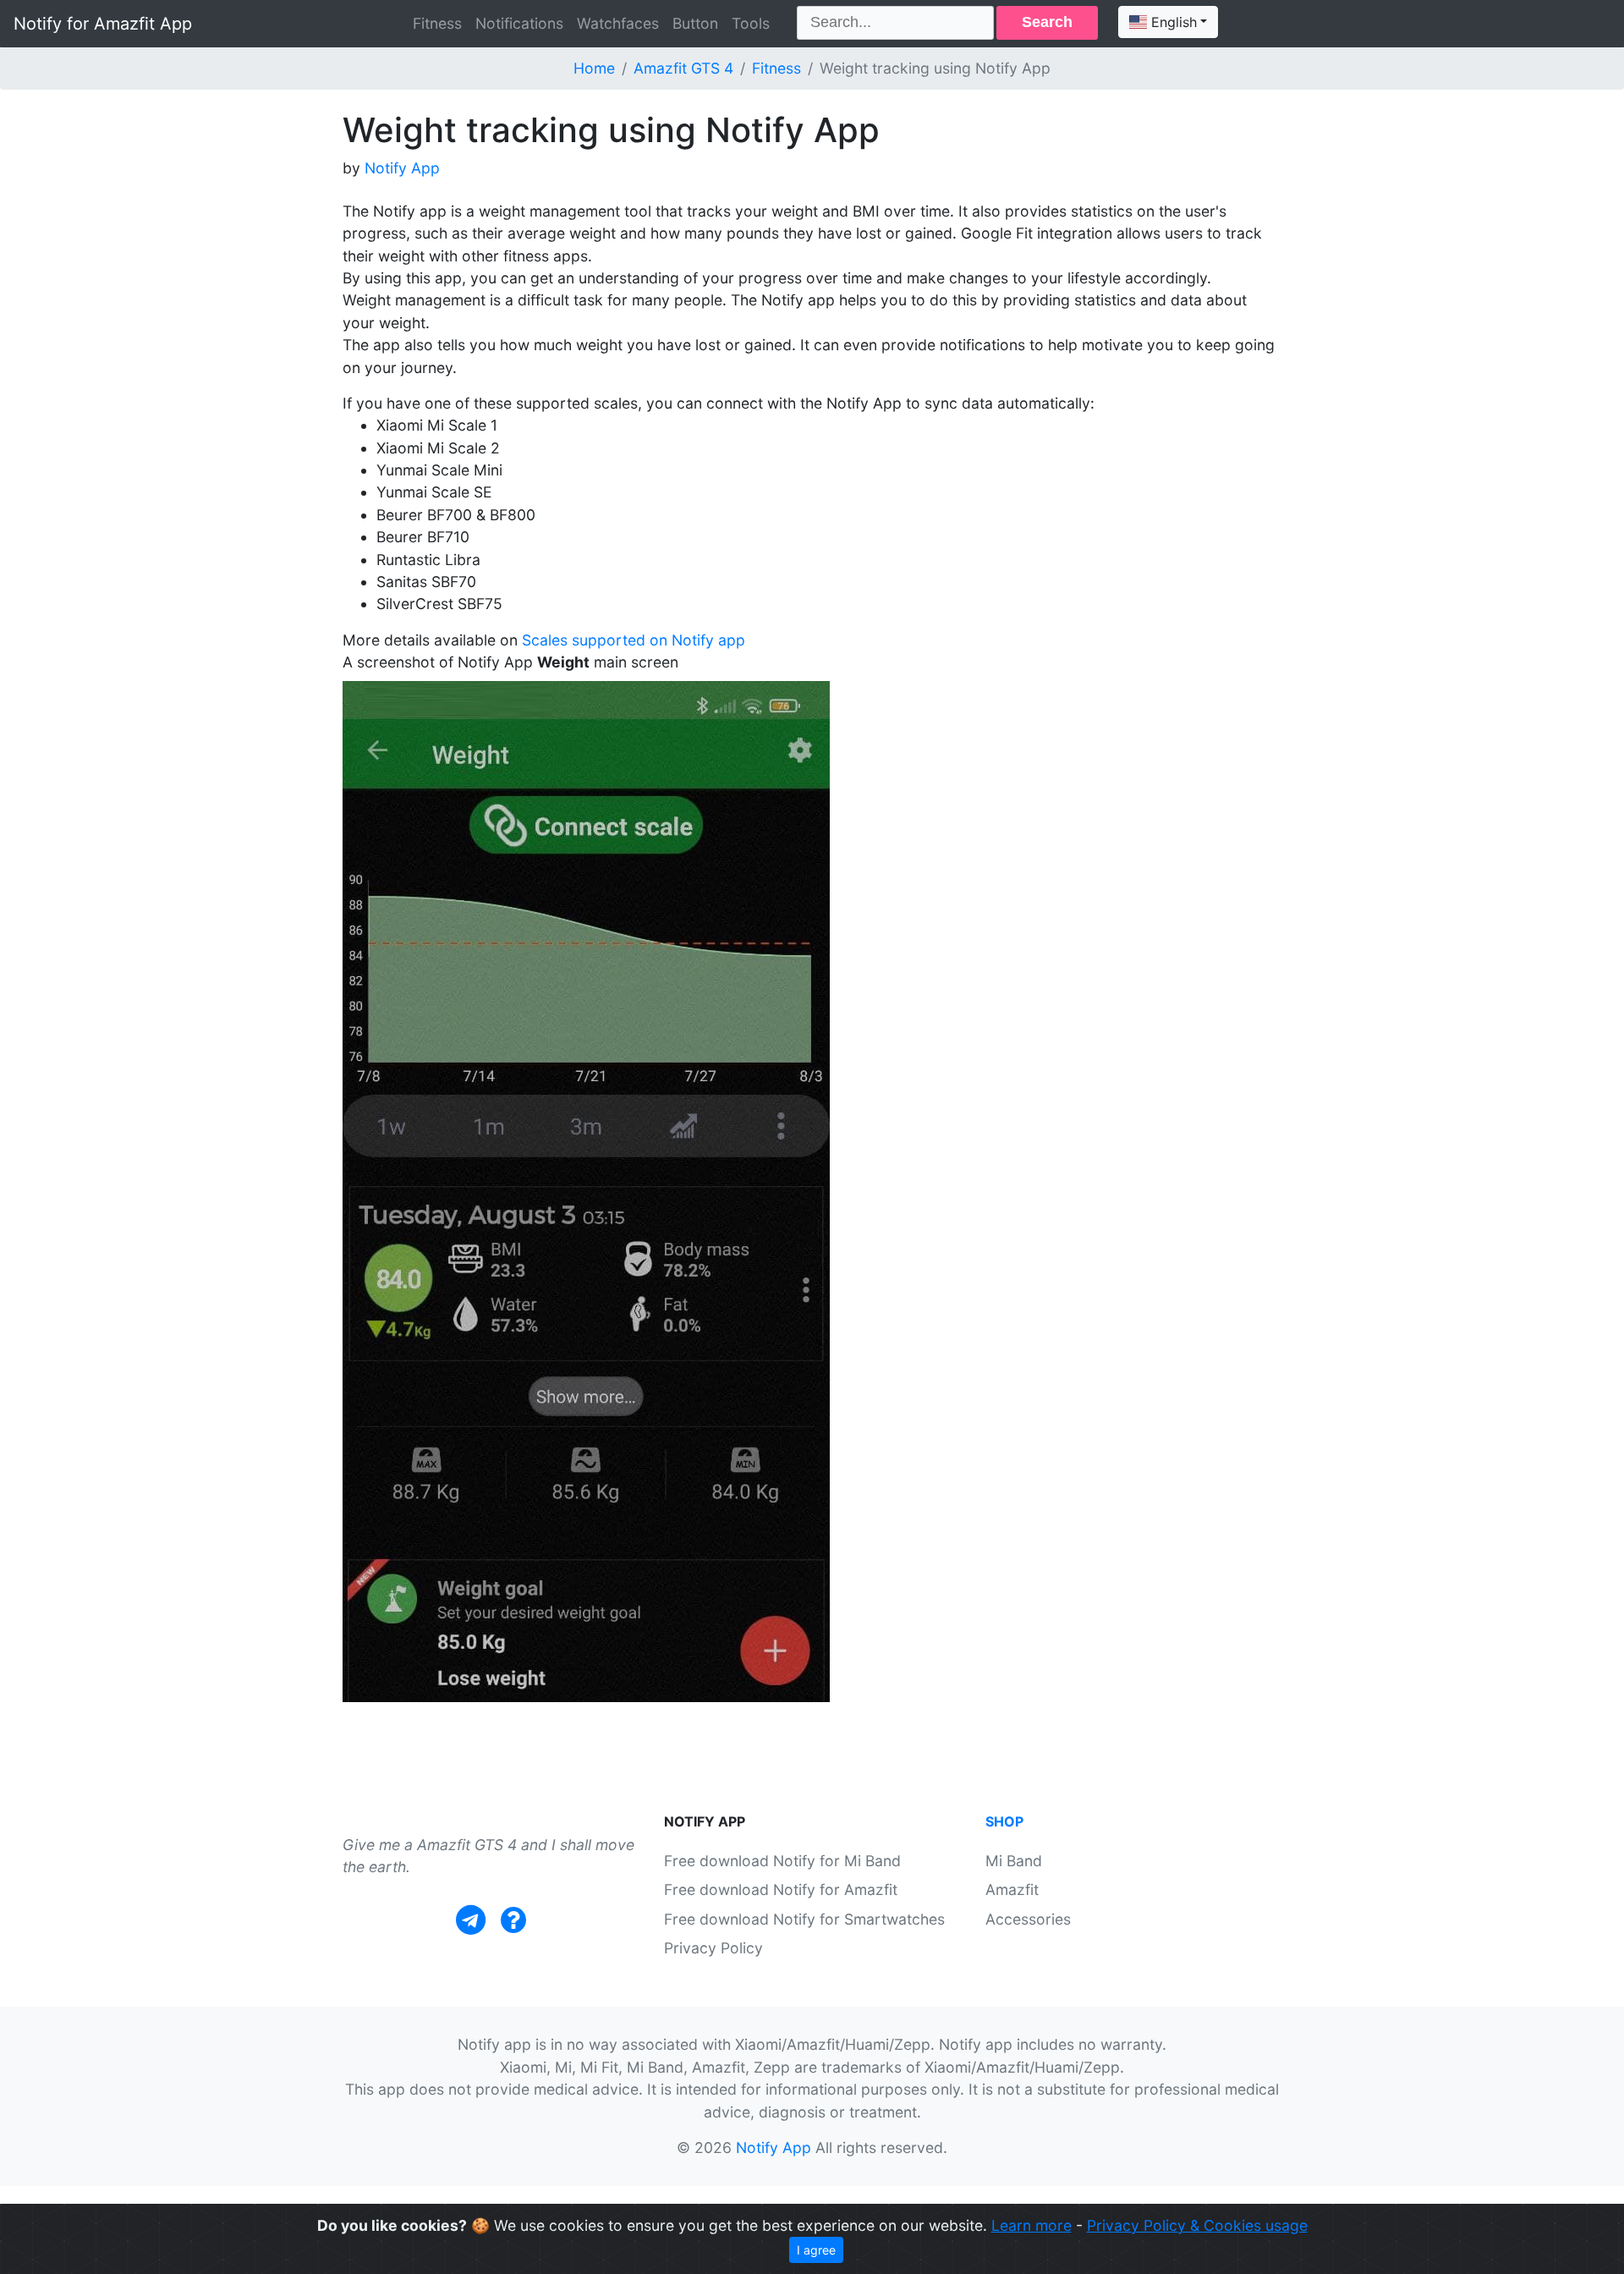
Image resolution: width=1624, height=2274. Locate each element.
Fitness (437, 23)
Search (1047, 22)
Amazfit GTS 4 (683, 68)
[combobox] (1168, 22)
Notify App (402, 168)
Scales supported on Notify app (634, 640)
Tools (751, 23)
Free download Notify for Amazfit (781, 1890)
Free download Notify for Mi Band (782, 1861)
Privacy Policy (713, 1948)
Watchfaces (618, 23)
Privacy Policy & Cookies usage (1197, 2225)
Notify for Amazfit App (103, 24)
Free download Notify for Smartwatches (804, 1919)
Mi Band (1014, 1861)
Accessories (1028, 1919)
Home (594, 68)
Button (695, 23)
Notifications (519, 23)
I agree (816, 2250)
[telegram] (471, 1920)
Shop (1004, 1821)
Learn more (1031, 2225)
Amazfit (1012, 1890)
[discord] (513, 1920)
